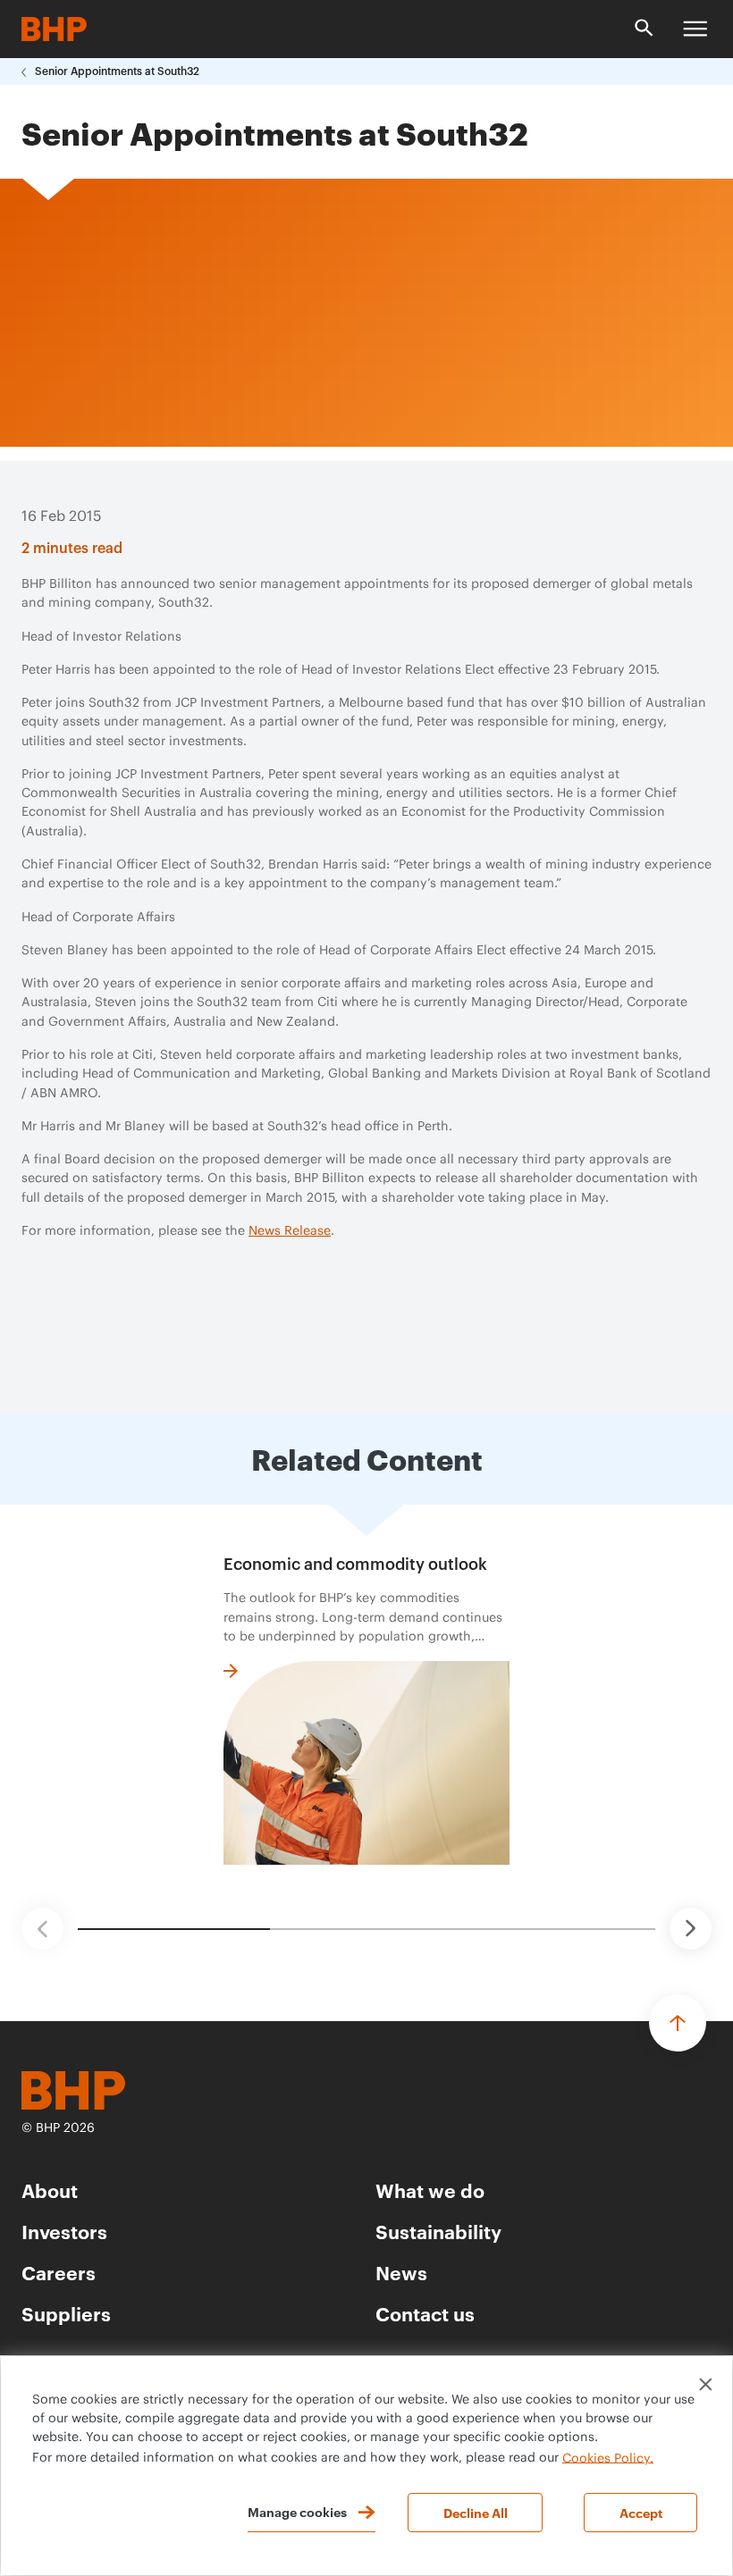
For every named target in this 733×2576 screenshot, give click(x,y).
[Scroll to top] (678, 2023)
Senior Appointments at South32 (117, 71)
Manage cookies (297, 2511)
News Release (290, 1231)
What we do (430, 2190)
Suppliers (66, 2313)
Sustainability (438, 2231)
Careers (59, 2272)
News (401, 2272)
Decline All (476, 2512)
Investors (64, 2231)
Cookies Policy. (608, 2458)
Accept (641, 2512)
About (50, 2190)
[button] (42, 1929)
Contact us (425, 2313)
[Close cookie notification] (706, 2384)
